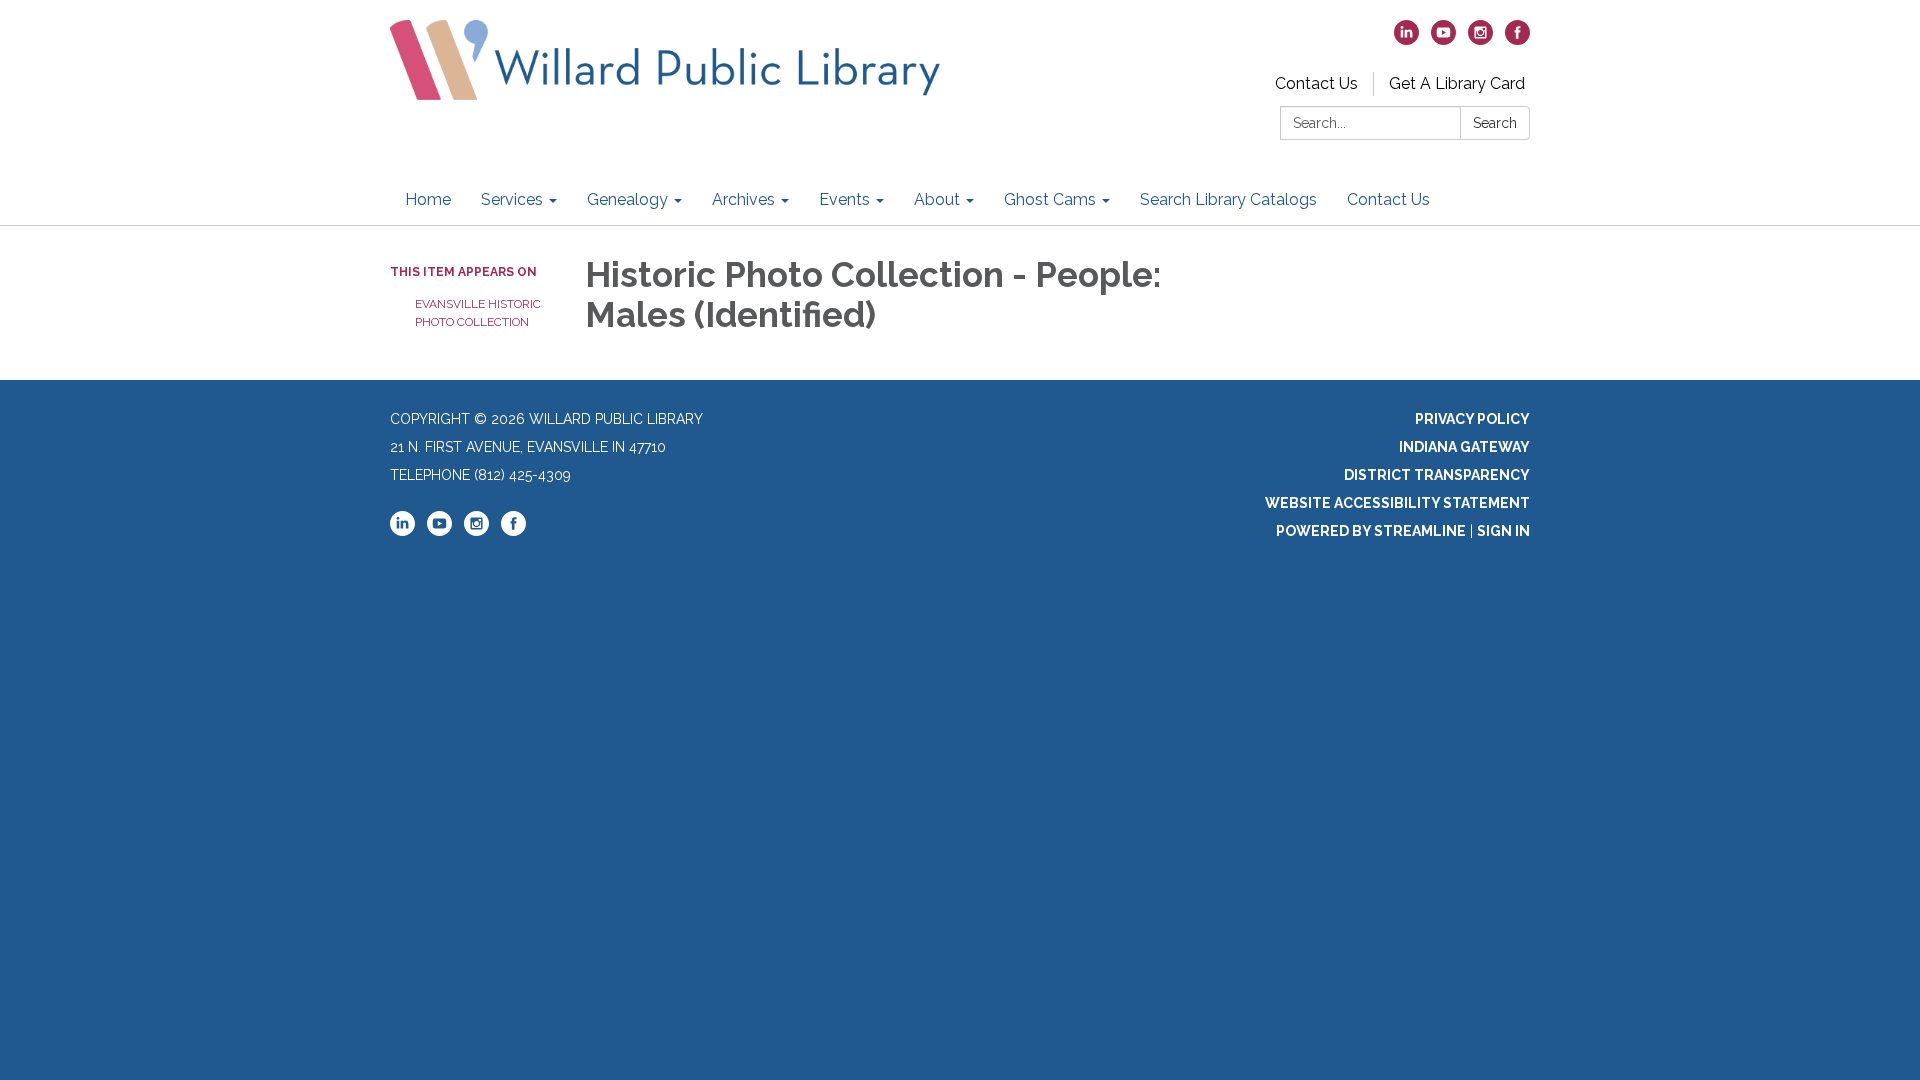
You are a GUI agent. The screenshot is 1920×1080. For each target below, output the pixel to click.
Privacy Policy (1472, 419)
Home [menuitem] (428, 199)
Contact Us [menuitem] (1388, 199)
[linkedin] (1406, 39)
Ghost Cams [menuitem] (1050, 199)
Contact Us (1316, 83)
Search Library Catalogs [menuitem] (1228, 199)
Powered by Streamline (1371, 531)
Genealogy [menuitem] (627, 199)
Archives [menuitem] (743, 199)
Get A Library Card (1457, 83)
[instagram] (1480, 39)
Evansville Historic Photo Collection (478, 313)
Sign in (1503, 531)
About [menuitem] (937, 199)
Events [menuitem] (844, 199)
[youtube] (1443, 39)
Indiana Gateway (1464, 447)
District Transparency (1437, 475)
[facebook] (1517, 39)
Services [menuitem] (512, 199)
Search (1495, 123)
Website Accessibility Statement (1397, 503)
